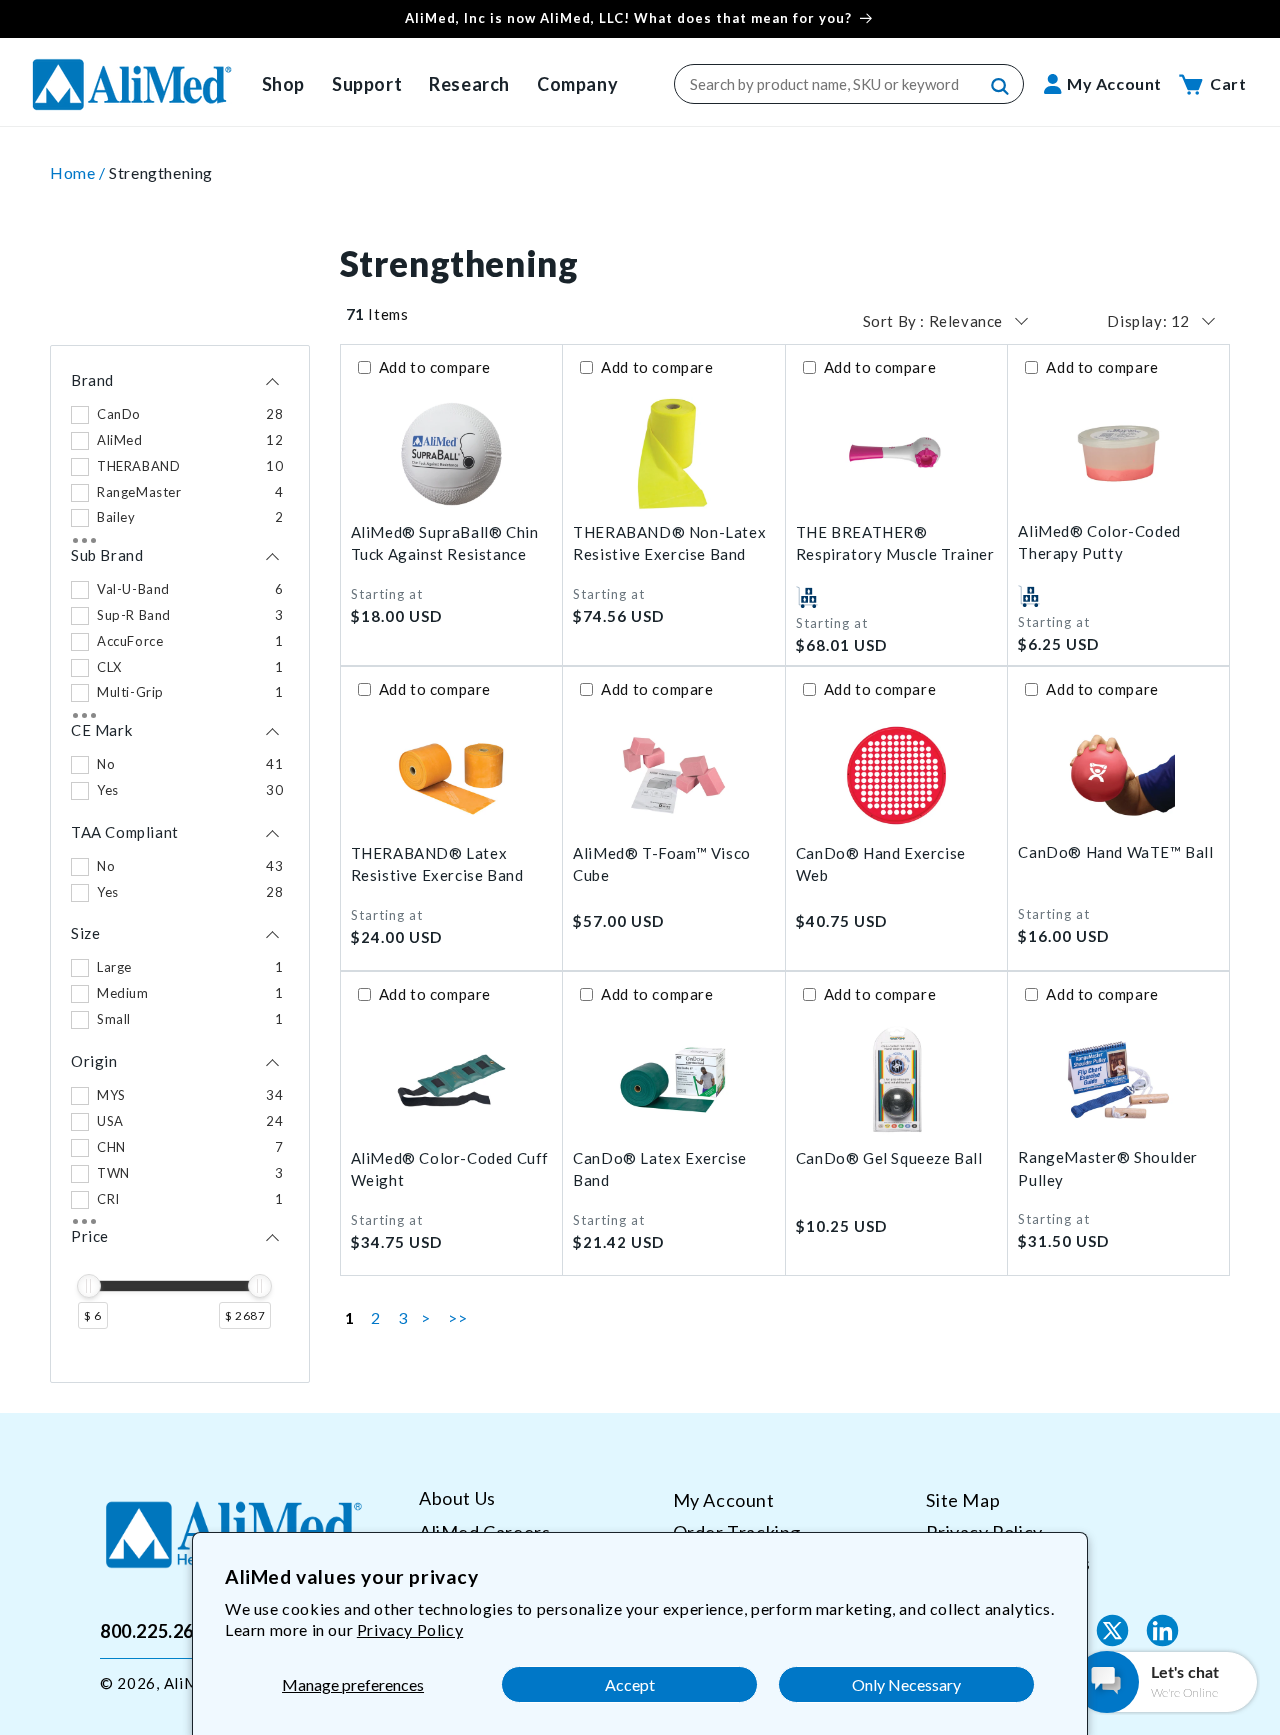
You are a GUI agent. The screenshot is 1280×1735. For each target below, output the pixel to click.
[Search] (1001, 87)
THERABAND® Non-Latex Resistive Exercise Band (669, 543)
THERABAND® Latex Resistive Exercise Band (437, 864)
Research (469, 84)
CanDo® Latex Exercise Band (660, 1169)
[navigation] (180, 864)
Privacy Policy (410, 1629)
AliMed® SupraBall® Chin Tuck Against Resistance (445, 543)
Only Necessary (906, 1684)
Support (367, 84)
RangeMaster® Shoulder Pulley (1108, 1168)
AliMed (190, 1683)
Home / (79, 172)
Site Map (963, 1500)
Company (577, 84)
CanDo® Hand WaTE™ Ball (1115, 852)
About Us (457, 1498)
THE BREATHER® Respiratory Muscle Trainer (895, 543)
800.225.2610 (157, 1630)
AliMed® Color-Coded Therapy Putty (1099, 542)
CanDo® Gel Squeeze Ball (889, 1158)
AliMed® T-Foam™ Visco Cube (662, 864)
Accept (630, 1684)
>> (457, 1317)
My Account (724, 1500)
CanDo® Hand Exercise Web (881, 864)
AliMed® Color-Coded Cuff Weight (450, 1169)
